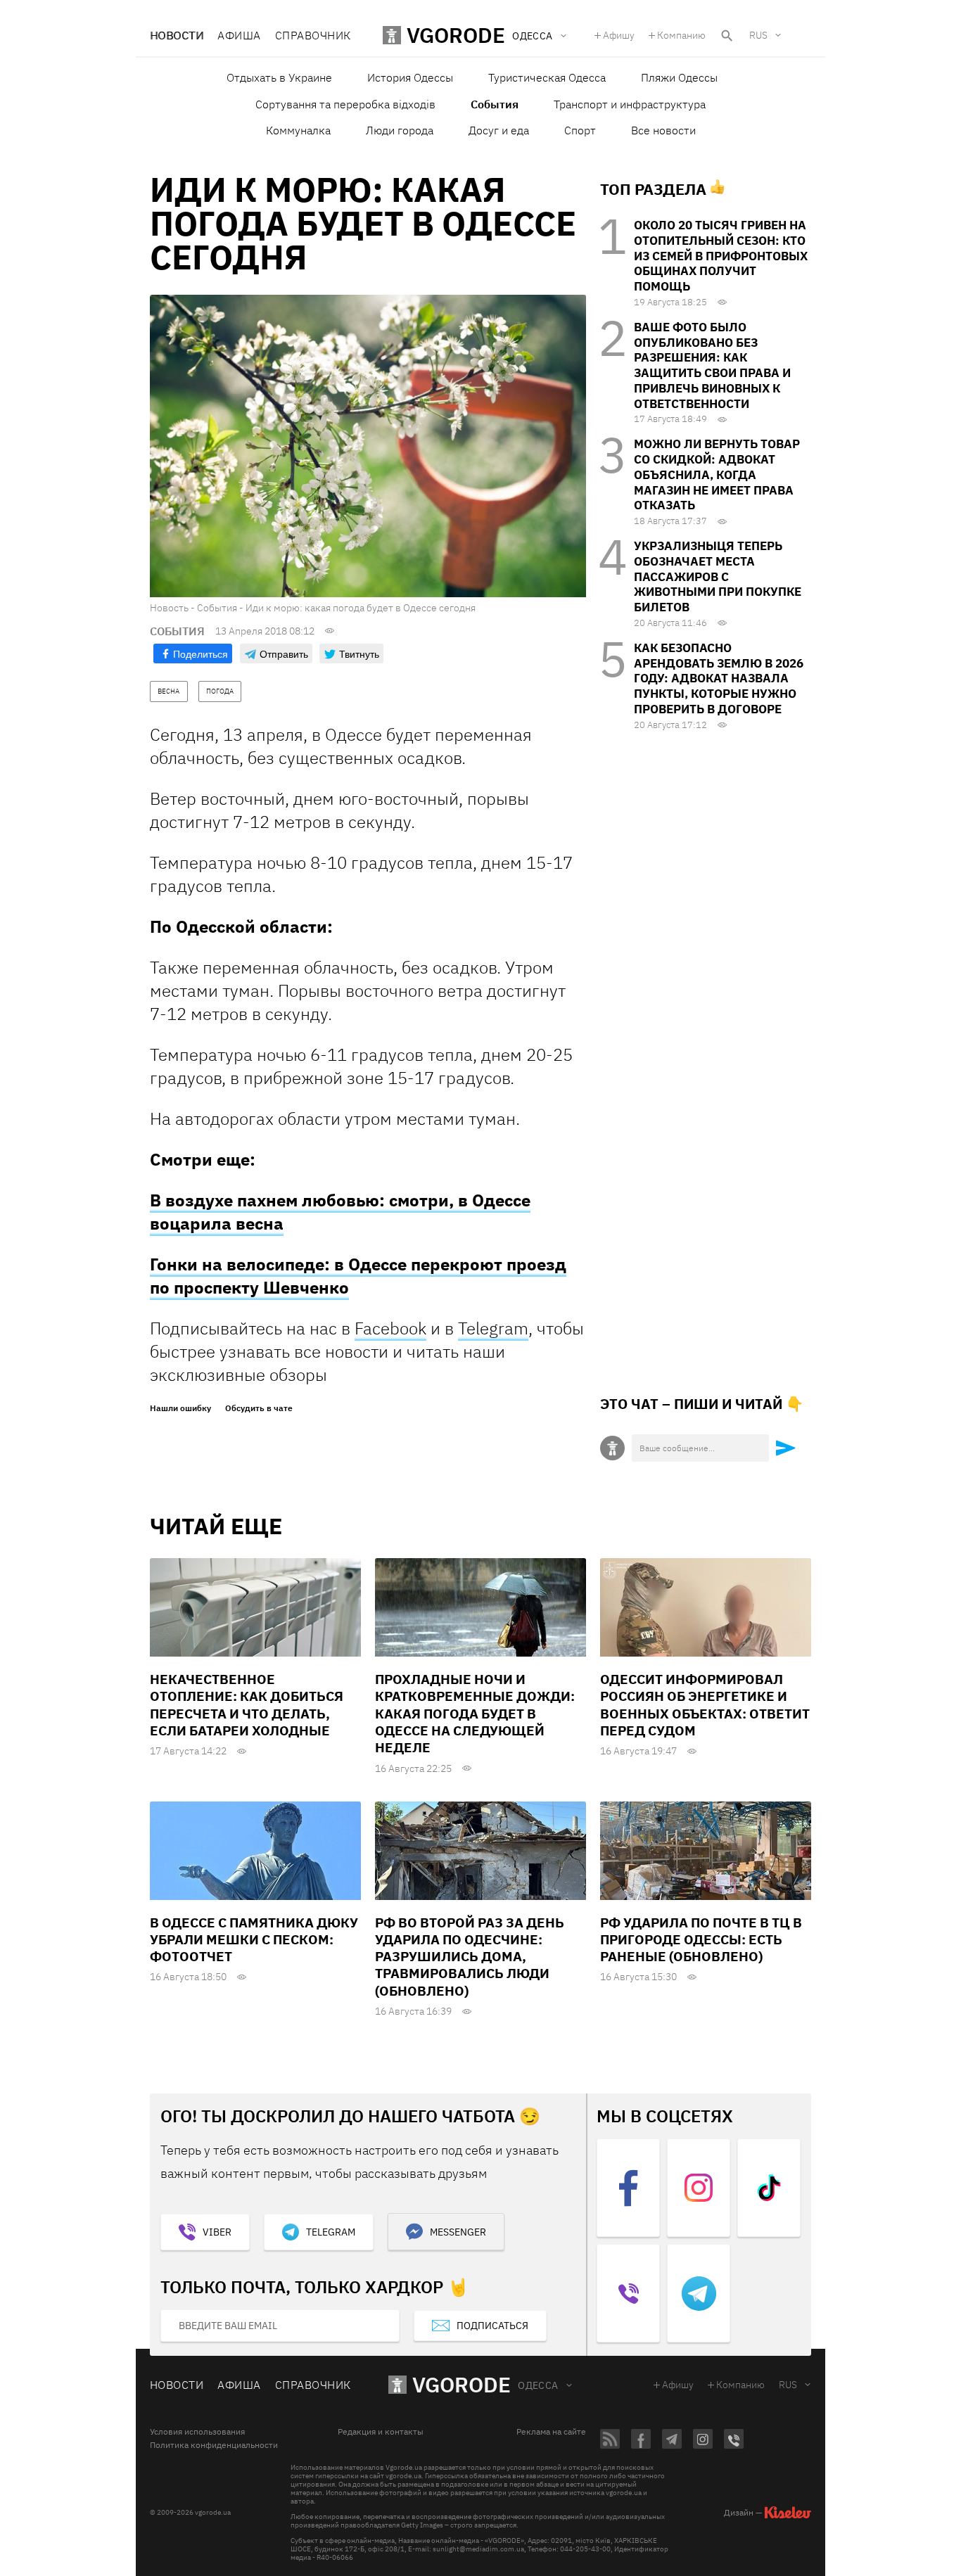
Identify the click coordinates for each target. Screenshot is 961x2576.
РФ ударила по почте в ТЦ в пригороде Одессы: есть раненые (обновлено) (701, 1940)
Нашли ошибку (180, 1408)
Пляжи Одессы (679, 77)
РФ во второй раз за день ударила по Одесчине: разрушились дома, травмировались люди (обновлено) (470, 1957)
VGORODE (462, 2384)
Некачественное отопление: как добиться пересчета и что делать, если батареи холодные (247, 1705)
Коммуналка (298, 130)
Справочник (313, 35)
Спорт (580, 130)
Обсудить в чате (259, 1408)
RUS (758, 35)
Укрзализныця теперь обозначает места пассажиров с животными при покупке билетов (718, 576)
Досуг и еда (499, 130)
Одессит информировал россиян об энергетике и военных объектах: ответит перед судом (705, 1705)
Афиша (239, 35)
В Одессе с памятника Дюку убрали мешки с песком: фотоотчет (254, 1940)
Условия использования (197, 2432)
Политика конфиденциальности (214, 2445)
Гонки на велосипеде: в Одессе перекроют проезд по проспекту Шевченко (358, 1276)
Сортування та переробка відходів (345, 104)
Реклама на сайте (551, 2432)
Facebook (390, 1328)
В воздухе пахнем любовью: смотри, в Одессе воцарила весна (340, 1212)
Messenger (458, 2232)
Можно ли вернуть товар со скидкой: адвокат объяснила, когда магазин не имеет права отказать (717, 474)
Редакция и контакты (381, 2432)
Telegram (493, 1328)
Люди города (400, 130)
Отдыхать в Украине (279, 77)
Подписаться (492, 2326)
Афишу (619, 35)
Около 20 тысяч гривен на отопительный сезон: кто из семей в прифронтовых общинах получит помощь (721, 256)
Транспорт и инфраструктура (630, 104)
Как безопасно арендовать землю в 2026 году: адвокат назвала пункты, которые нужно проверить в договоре (719, 678)
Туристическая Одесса (547, 77)
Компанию (681, 35)
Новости (177, 35)
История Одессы (410, 77)
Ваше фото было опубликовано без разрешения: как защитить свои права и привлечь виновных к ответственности (712, 365)
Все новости (663, 130)
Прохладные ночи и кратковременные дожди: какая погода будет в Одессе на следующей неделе (475, 1713)
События (495, 104)
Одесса (538, 2385)
